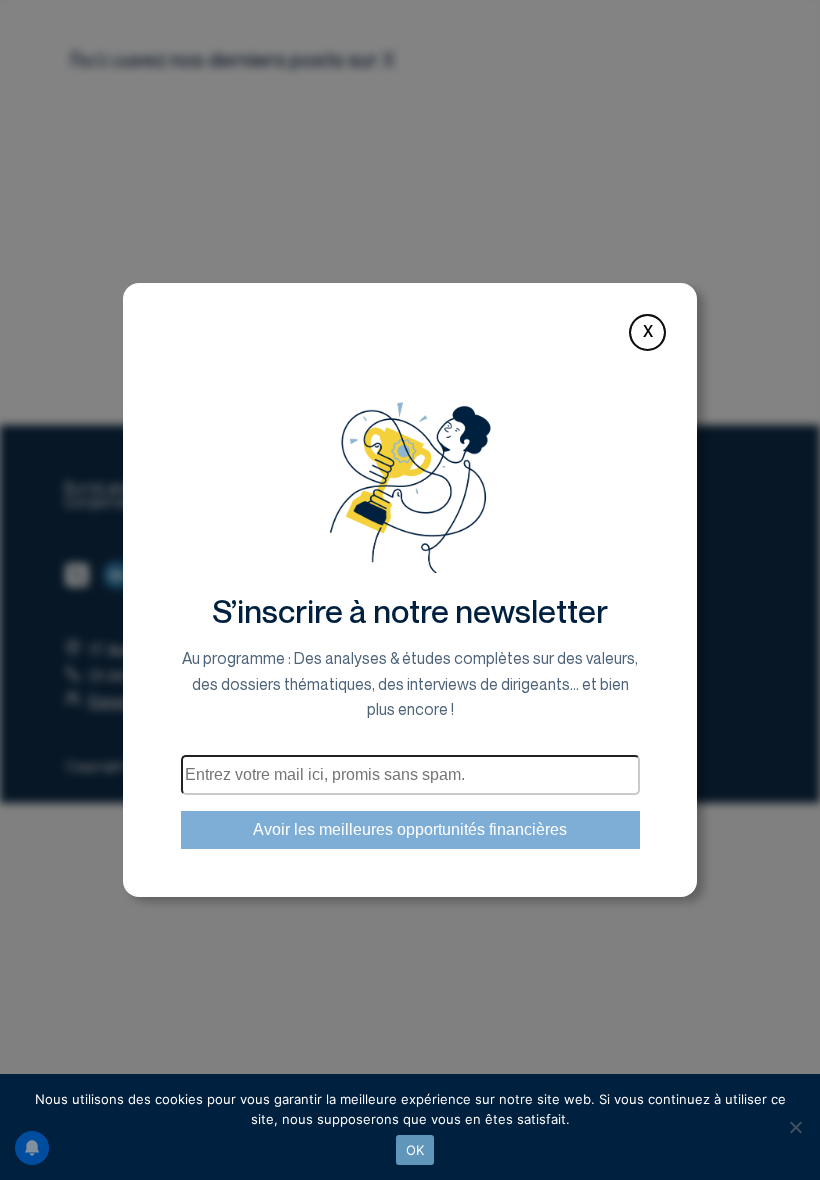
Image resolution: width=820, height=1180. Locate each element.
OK (415, 1150)
